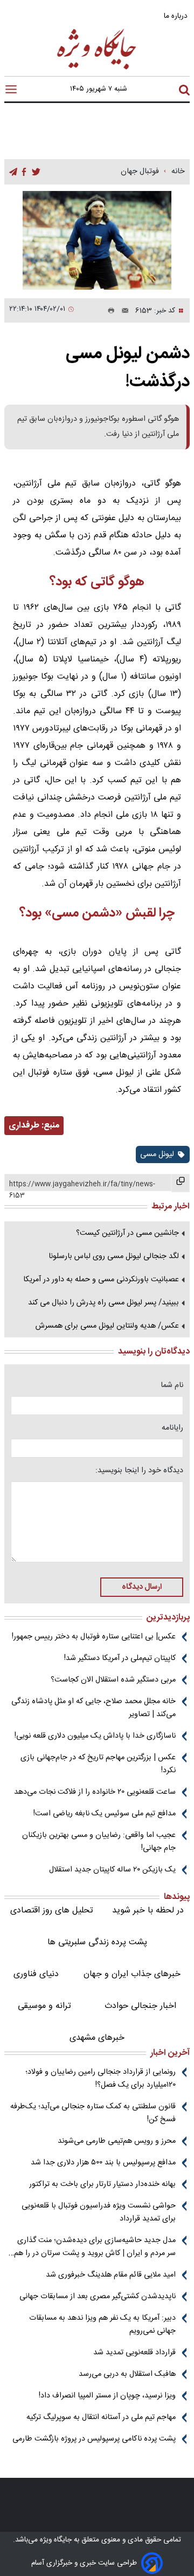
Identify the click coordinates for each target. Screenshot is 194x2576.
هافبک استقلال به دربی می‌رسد (127, 2374)
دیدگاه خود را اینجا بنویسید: (139, 1471)
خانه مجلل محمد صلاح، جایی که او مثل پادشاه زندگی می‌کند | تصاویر (93, 1708)
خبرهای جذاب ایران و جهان (132, 1974)
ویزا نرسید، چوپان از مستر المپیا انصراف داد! (107, 2396)
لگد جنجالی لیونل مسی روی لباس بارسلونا (114, 1256)
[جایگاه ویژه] (97, 69)
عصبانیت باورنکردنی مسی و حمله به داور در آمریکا (101, 1280)
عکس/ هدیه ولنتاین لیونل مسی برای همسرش (107, 1326)
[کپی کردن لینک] (181, 1183)
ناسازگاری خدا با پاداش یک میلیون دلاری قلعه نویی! (95, 1736)
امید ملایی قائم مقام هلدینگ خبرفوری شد (111, 2275)
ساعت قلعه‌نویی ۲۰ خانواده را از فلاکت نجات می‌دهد (95, 1792)
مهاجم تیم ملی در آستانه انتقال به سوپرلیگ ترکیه (101, 2417)
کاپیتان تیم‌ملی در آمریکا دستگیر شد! (120, 1658)
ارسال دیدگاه (142, 1587)
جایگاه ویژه (55, 2540)
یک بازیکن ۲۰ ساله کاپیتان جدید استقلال (112, 1870)
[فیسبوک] (24, 172)
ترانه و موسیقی (44, 2006)
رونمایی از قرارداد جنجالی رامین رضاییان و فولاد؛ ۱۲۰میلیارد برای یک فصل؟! (101, 2079)
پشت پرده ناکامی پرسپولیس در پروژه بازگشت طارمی (94, 2439)
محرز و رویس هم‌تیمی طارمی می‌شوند (117, 2141)
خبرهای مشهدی (97, 2038)
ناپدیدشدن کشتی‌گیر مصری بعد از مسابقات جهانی (98, 2297)
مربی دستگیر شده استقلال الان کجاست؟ (113, 1680)
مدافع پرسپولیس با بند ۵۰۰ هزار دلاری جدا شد (103, 2163)
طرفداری (24, 1126)
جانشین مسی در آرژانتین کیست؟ (127, 1233)
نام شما (172, 1385)
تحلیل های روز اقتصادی (52, 1911)
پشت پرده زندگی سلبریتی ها (97, 1942)
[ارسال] (122, 311)
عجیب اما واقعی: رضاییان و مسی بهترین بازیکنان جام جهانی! (99, 1842)
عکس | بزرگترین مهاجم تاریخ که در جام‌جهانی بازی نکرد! (98, 1764)
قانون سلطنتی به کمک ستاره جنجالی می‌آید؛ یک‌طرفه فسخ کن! (93, 2113)
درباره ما (177, 16)
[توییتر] (36, 172)
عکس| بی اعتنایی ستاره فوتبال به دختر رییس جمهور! (94, 1637)
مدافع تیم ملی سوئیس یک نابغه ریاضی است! (105, 1814)
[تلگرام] (13, 172)
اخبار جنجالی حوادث (140, 2006)
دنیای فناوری (36, 1974)
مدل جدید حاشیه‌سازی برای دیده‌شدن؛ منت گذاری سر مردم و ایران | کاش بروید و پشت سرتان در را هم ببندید (95, 2247)
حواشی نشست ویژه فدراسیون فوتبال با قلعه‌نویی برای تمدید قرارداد (99, 2212)
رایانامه (172, 1428)
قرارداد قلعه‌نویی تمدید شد (134, 2353)
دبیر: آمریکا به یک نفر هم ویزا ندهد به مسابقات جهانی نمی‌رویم (102, 2325)
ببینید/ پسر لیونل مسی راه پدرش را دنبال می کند (103, 1303)
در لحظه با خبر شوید (148, 1911)
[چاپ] (109, 311)
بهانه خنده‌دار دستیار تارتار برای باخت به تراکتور (102, 2184)
